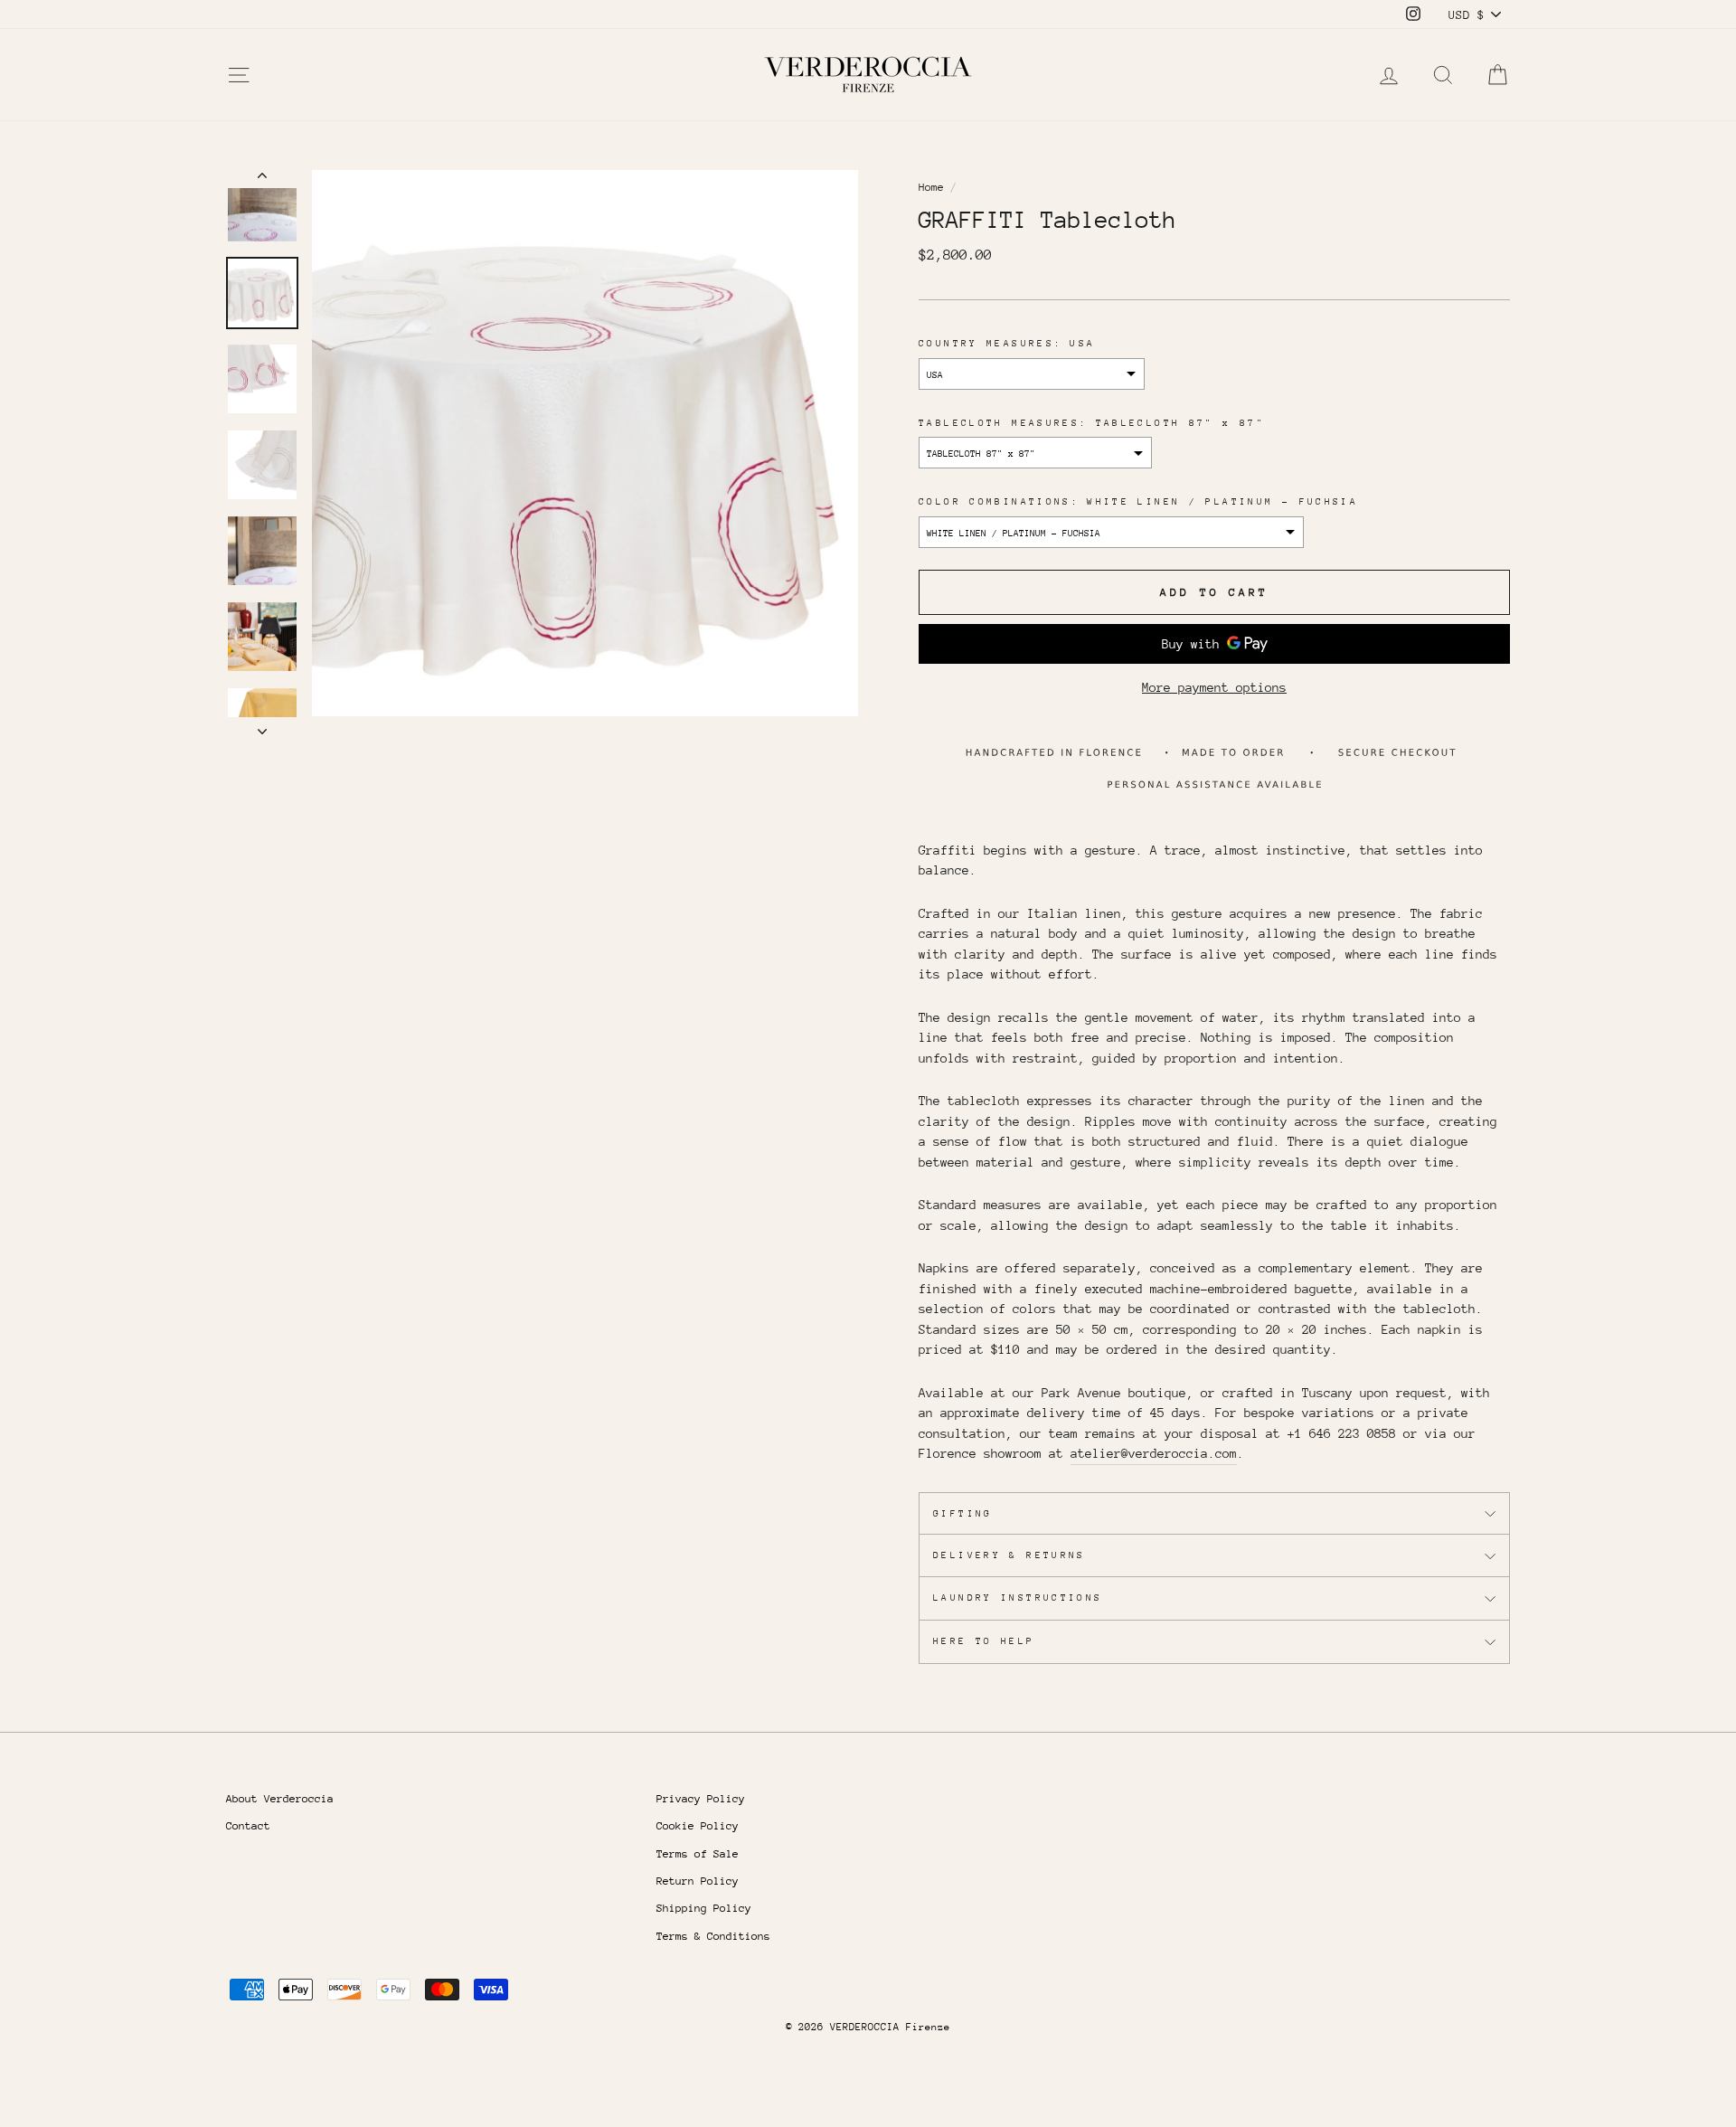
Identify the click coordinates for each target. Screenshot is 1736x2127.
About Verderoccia (280, 1799)
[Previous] (262, 179)
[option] (585, 443)
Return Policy (698, 1881)
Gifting (963, 1514)
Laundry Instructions (1018, 1598)
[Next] (262, 726)
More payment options (1214, 687)
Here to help (984, 1641)
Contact (248, 1826)
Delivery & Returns (1010, 1555)
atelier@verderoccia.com (1154, 1453)
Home (931, 187)
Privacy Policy (701, 1799)
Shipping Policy (704, 1908)
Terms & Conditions (713, 1936)
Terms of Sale (698, 1854)
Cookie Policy (698, 1826)
